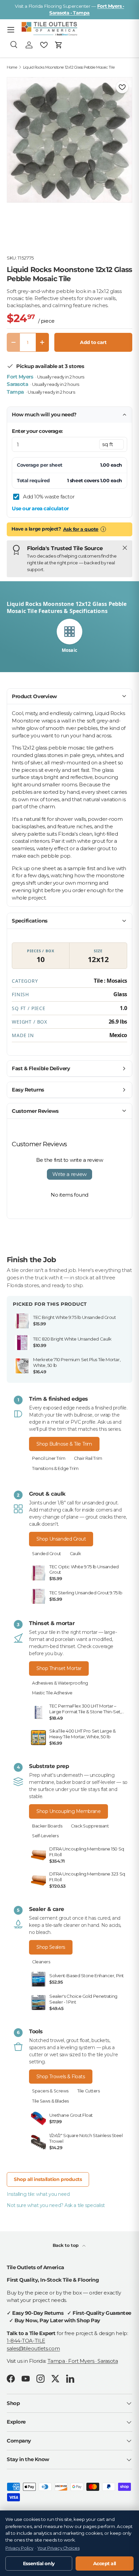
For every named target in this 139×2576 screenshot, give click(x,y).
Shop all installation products (48, 2179)
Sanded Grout (47, 1554)
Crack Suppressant (90, 1826)
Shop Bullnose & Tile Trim (64, 1444)
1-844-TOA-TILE (26, 2341)
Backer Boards (47, 1826)
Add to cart (93, 342)
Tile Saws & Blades (50, 2101)
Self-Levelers (45, 1836)
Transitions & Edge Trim (55, 1468)
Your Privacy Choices (58, 2548)
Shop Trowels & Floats (61, 2077)
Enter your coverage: (37, 431)
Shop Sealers (51, 1947)
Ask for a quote (81, 529)
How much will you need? (44, 414)
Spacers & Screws (50, 2091)
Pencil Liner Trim (49, 1458)
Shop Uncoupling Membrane (68, 1811)
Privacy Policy (19, 2548)
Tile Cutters (89, 2091)
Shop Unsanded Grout (61, 1539)
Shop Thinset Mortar (59, 1668)
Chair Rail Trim (88, 1458)
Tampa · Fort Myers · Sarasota (83, 2361)
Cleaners (41, 1962)
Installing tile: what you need (38, 2194)
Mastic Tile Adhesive (52, 1693)
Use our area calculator (40, 508)
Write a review (69, 1174)
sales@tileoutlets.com (33, 2348)
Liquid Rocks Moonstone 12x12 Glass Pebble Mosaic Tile (69, 67)
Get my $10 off (70, 1350)
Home (12, 67)
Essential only (39, 2563)
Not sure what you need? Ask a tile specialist (56, 2205)
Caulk (75, 1554)
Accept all (105, 2563)
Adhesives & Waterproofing (60, 1683)
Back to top (66, 2245)
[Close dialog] (126, 1218)
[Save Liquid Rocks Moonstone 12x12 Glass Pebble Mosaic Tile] (122, 87)
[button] (59, 45)
